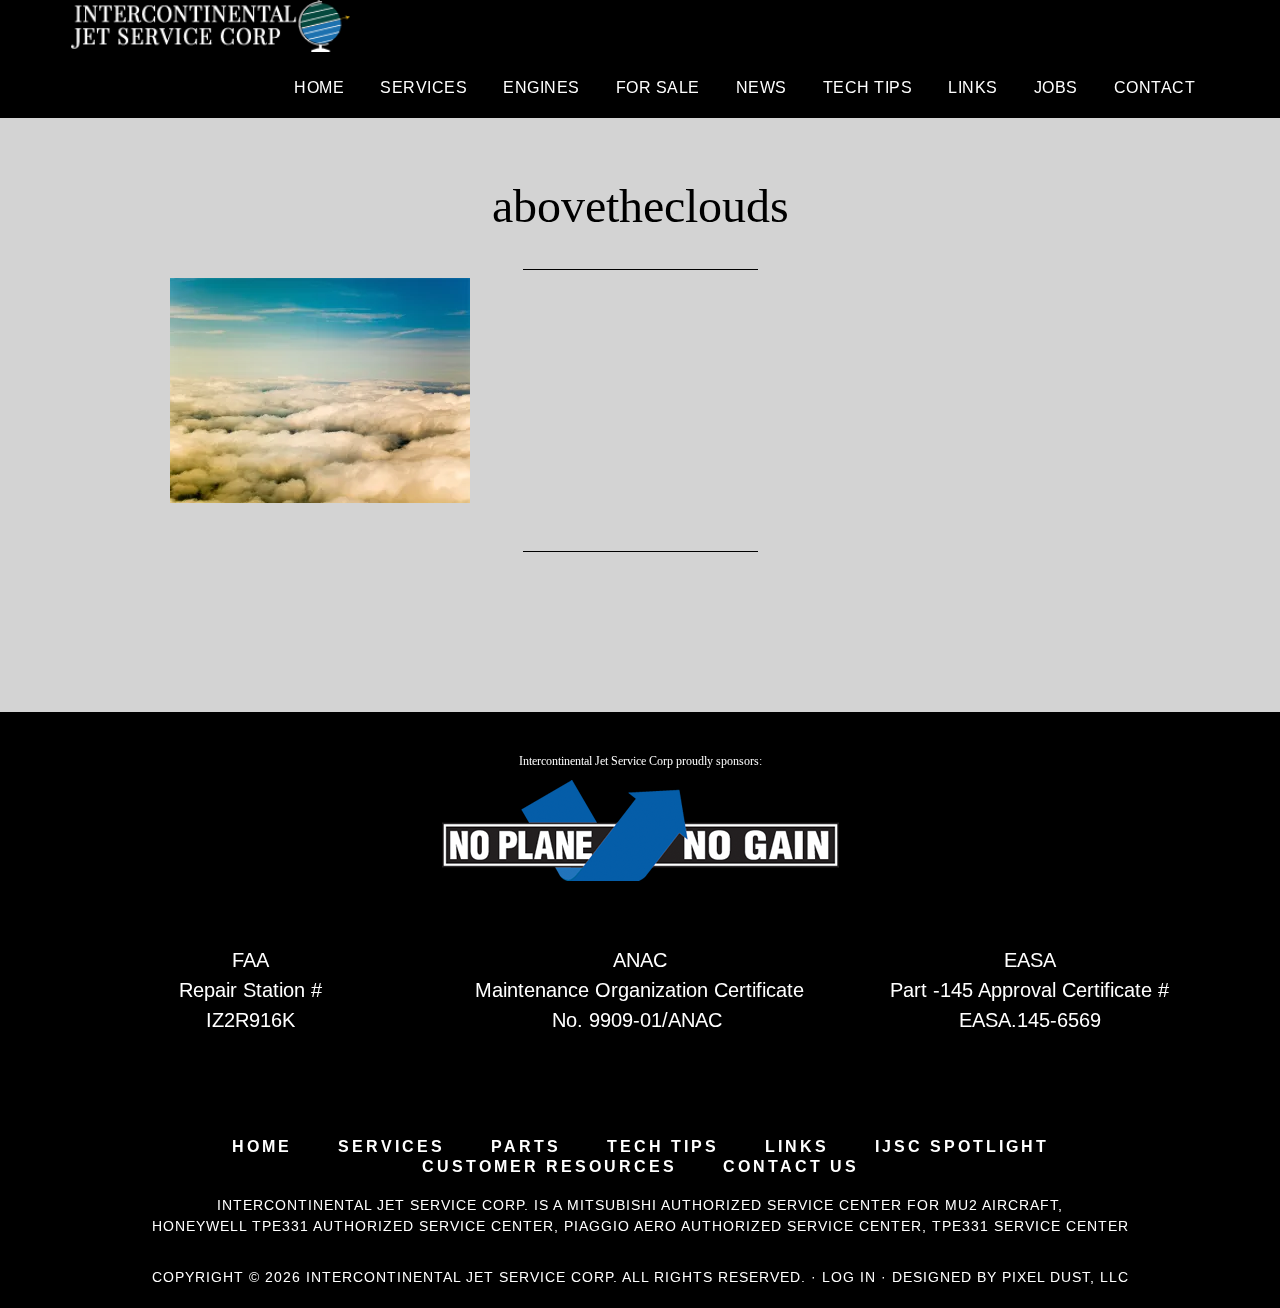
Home (262, 1147)
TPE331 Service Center (1030, 1226)
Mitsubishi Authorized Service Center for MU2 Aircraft (812, 1205)
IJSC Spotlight (962, 1147)
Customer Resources (549, 1167)
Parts (526, 1147)
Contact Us (791, 1167)
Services (391, 1147)
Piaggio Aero (620, 1226)
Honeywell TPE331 (230, 1226)
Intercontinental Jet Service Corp (210, 30)
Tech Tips (663, 1147)
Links (797, 1147)
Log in (849, 1277)
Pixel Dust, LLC (1065, 1277)
